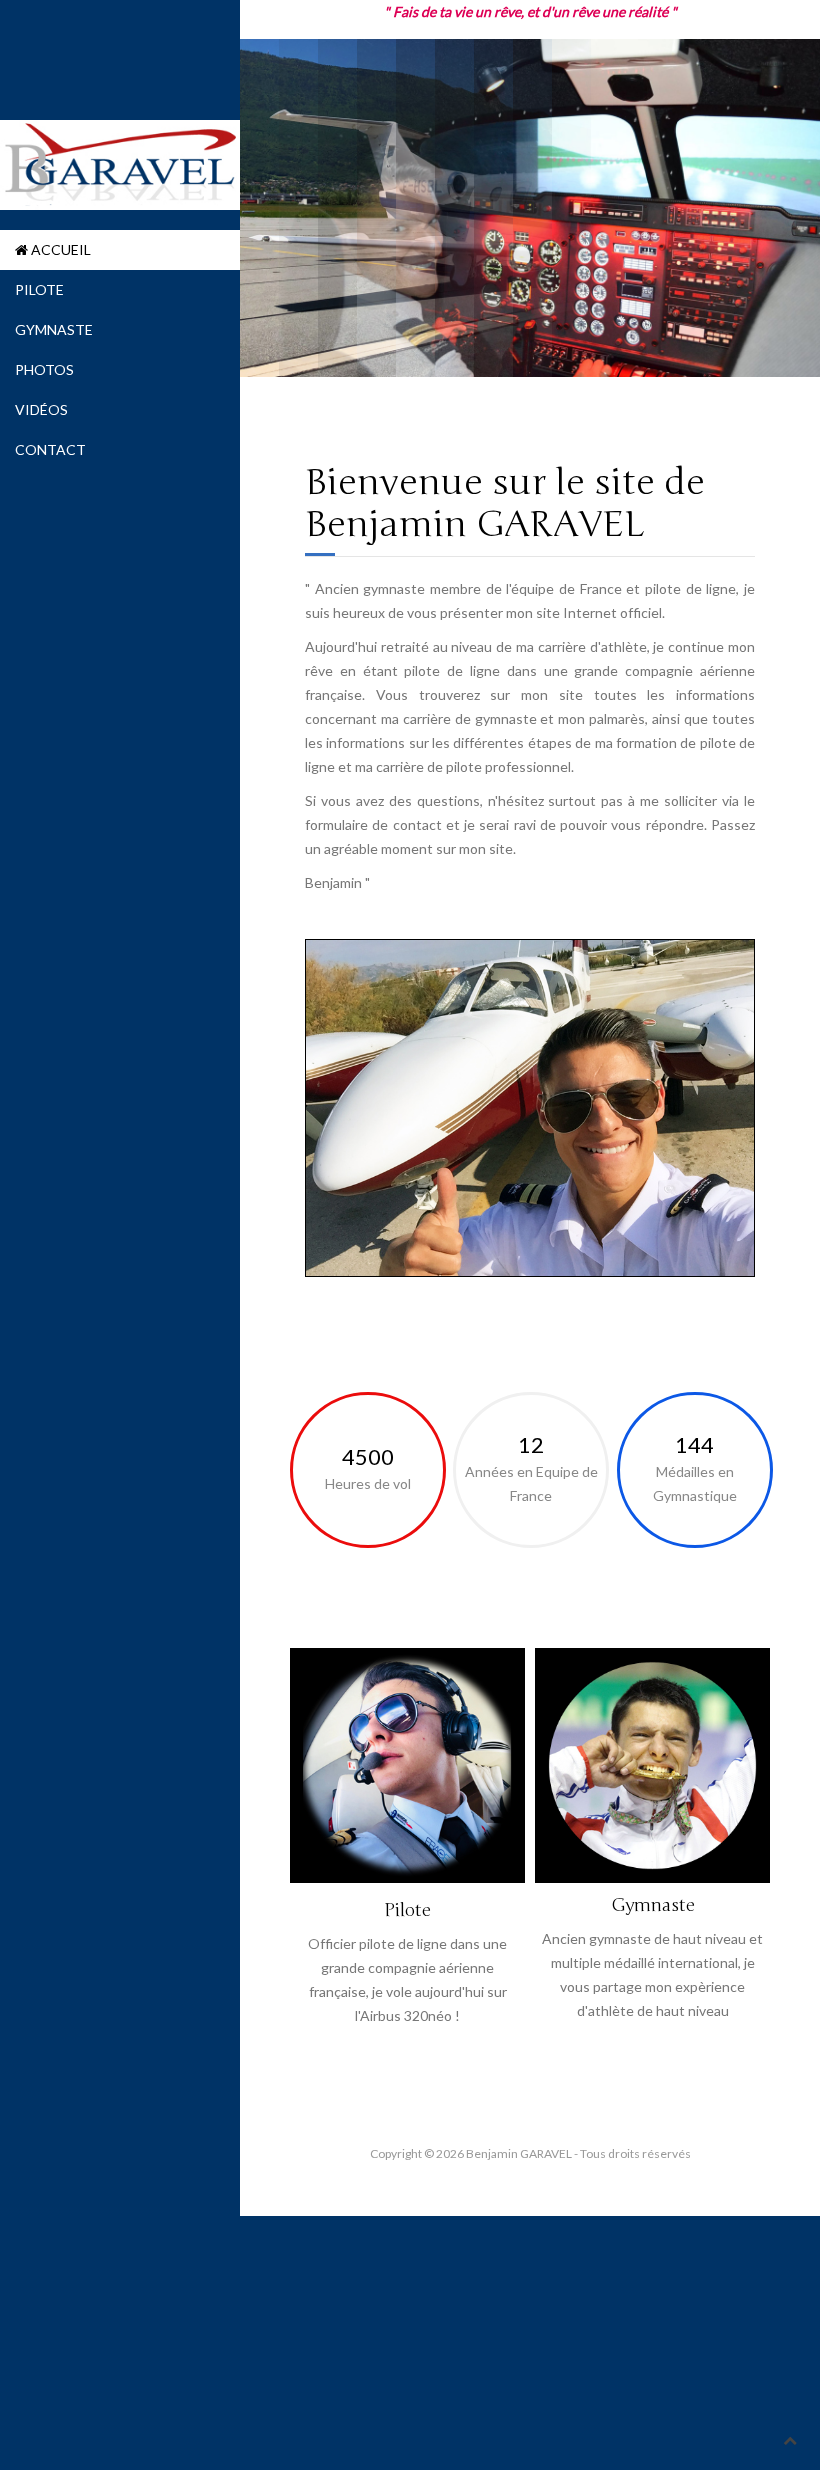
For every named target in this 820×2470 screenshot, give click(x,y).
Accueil (59, 249)
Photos (44, 369)
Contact (50, 449)
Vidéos (41, 409)
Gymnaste (54, 329)
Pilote (39, 289)
